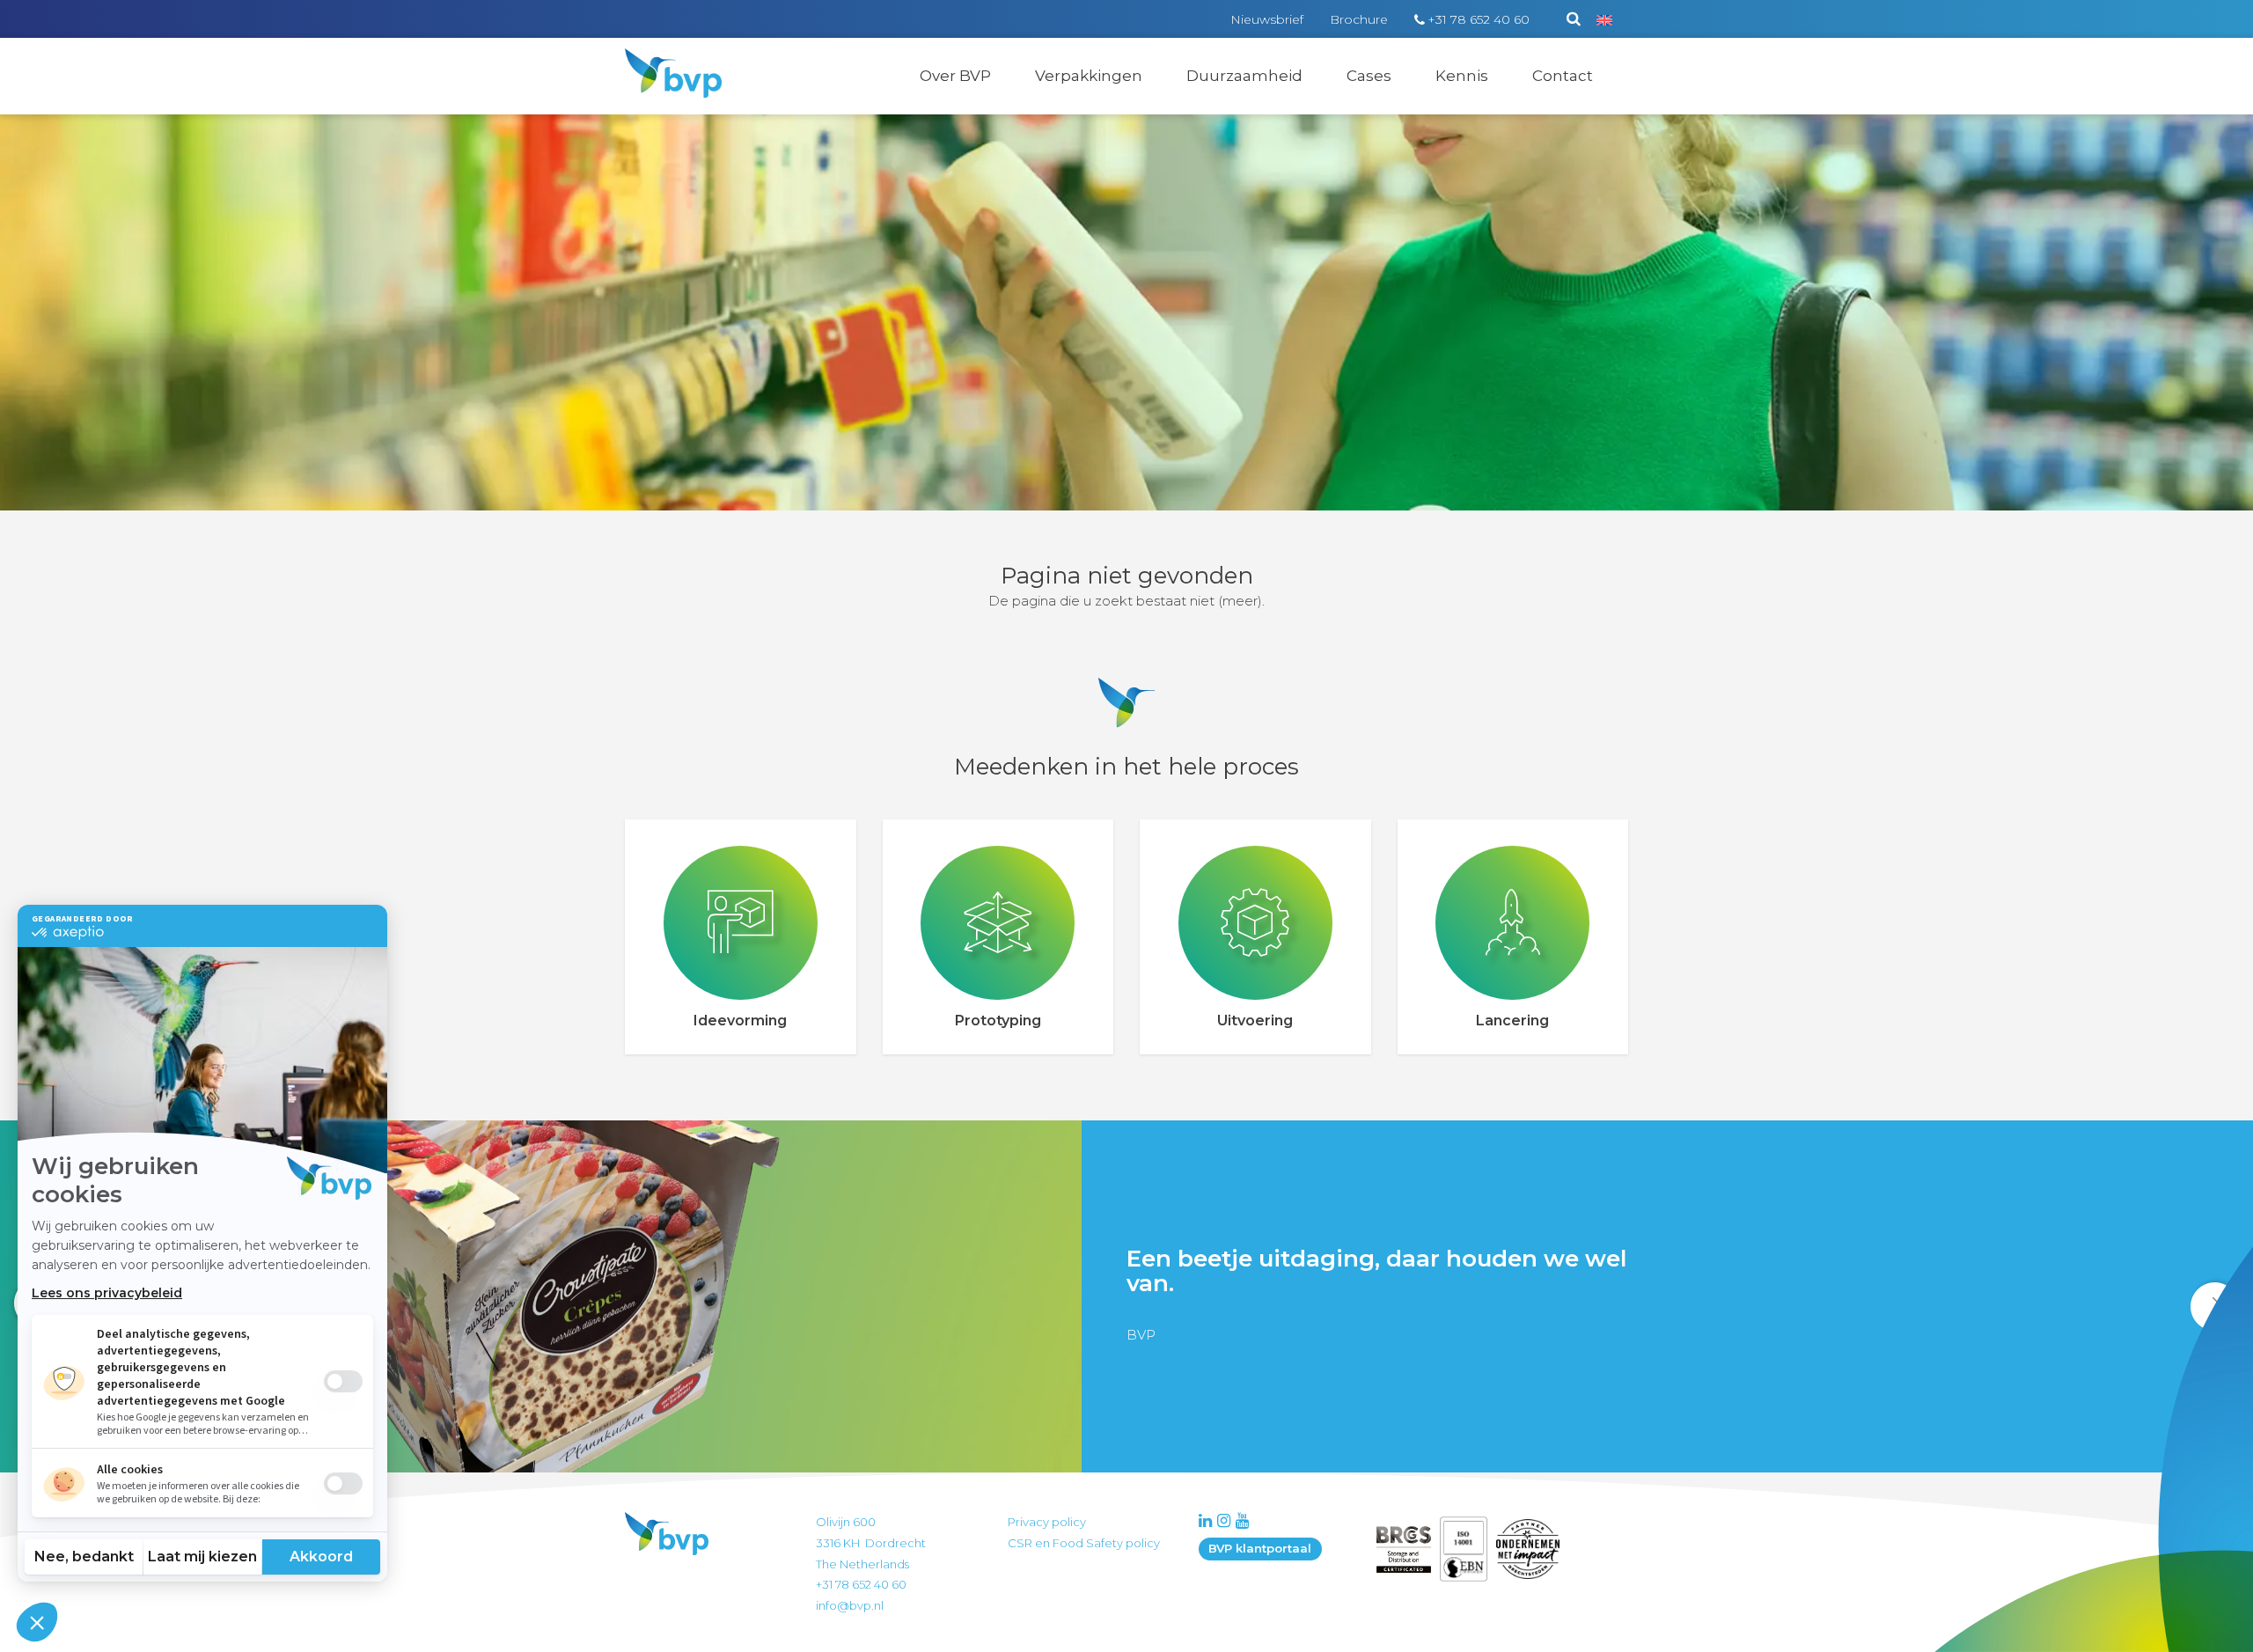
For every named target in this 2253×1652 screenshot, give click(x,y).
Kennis (1462, 76)
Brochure (1359, 19)
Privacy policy (1047, 1522)
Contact (1563, 76)
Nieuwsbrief (1267, 19)
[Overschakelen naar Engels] (1604, 19)
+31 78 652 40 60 (1479, 19)
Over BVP (955, 76)
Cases (1369, 76)
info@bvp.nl (850, 1605)
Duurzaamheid (1244, 76)
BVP (662, 60)
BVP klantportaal (1260, 1548)
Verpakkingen (1089, 76)
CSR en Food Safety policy (1084, 1543)
